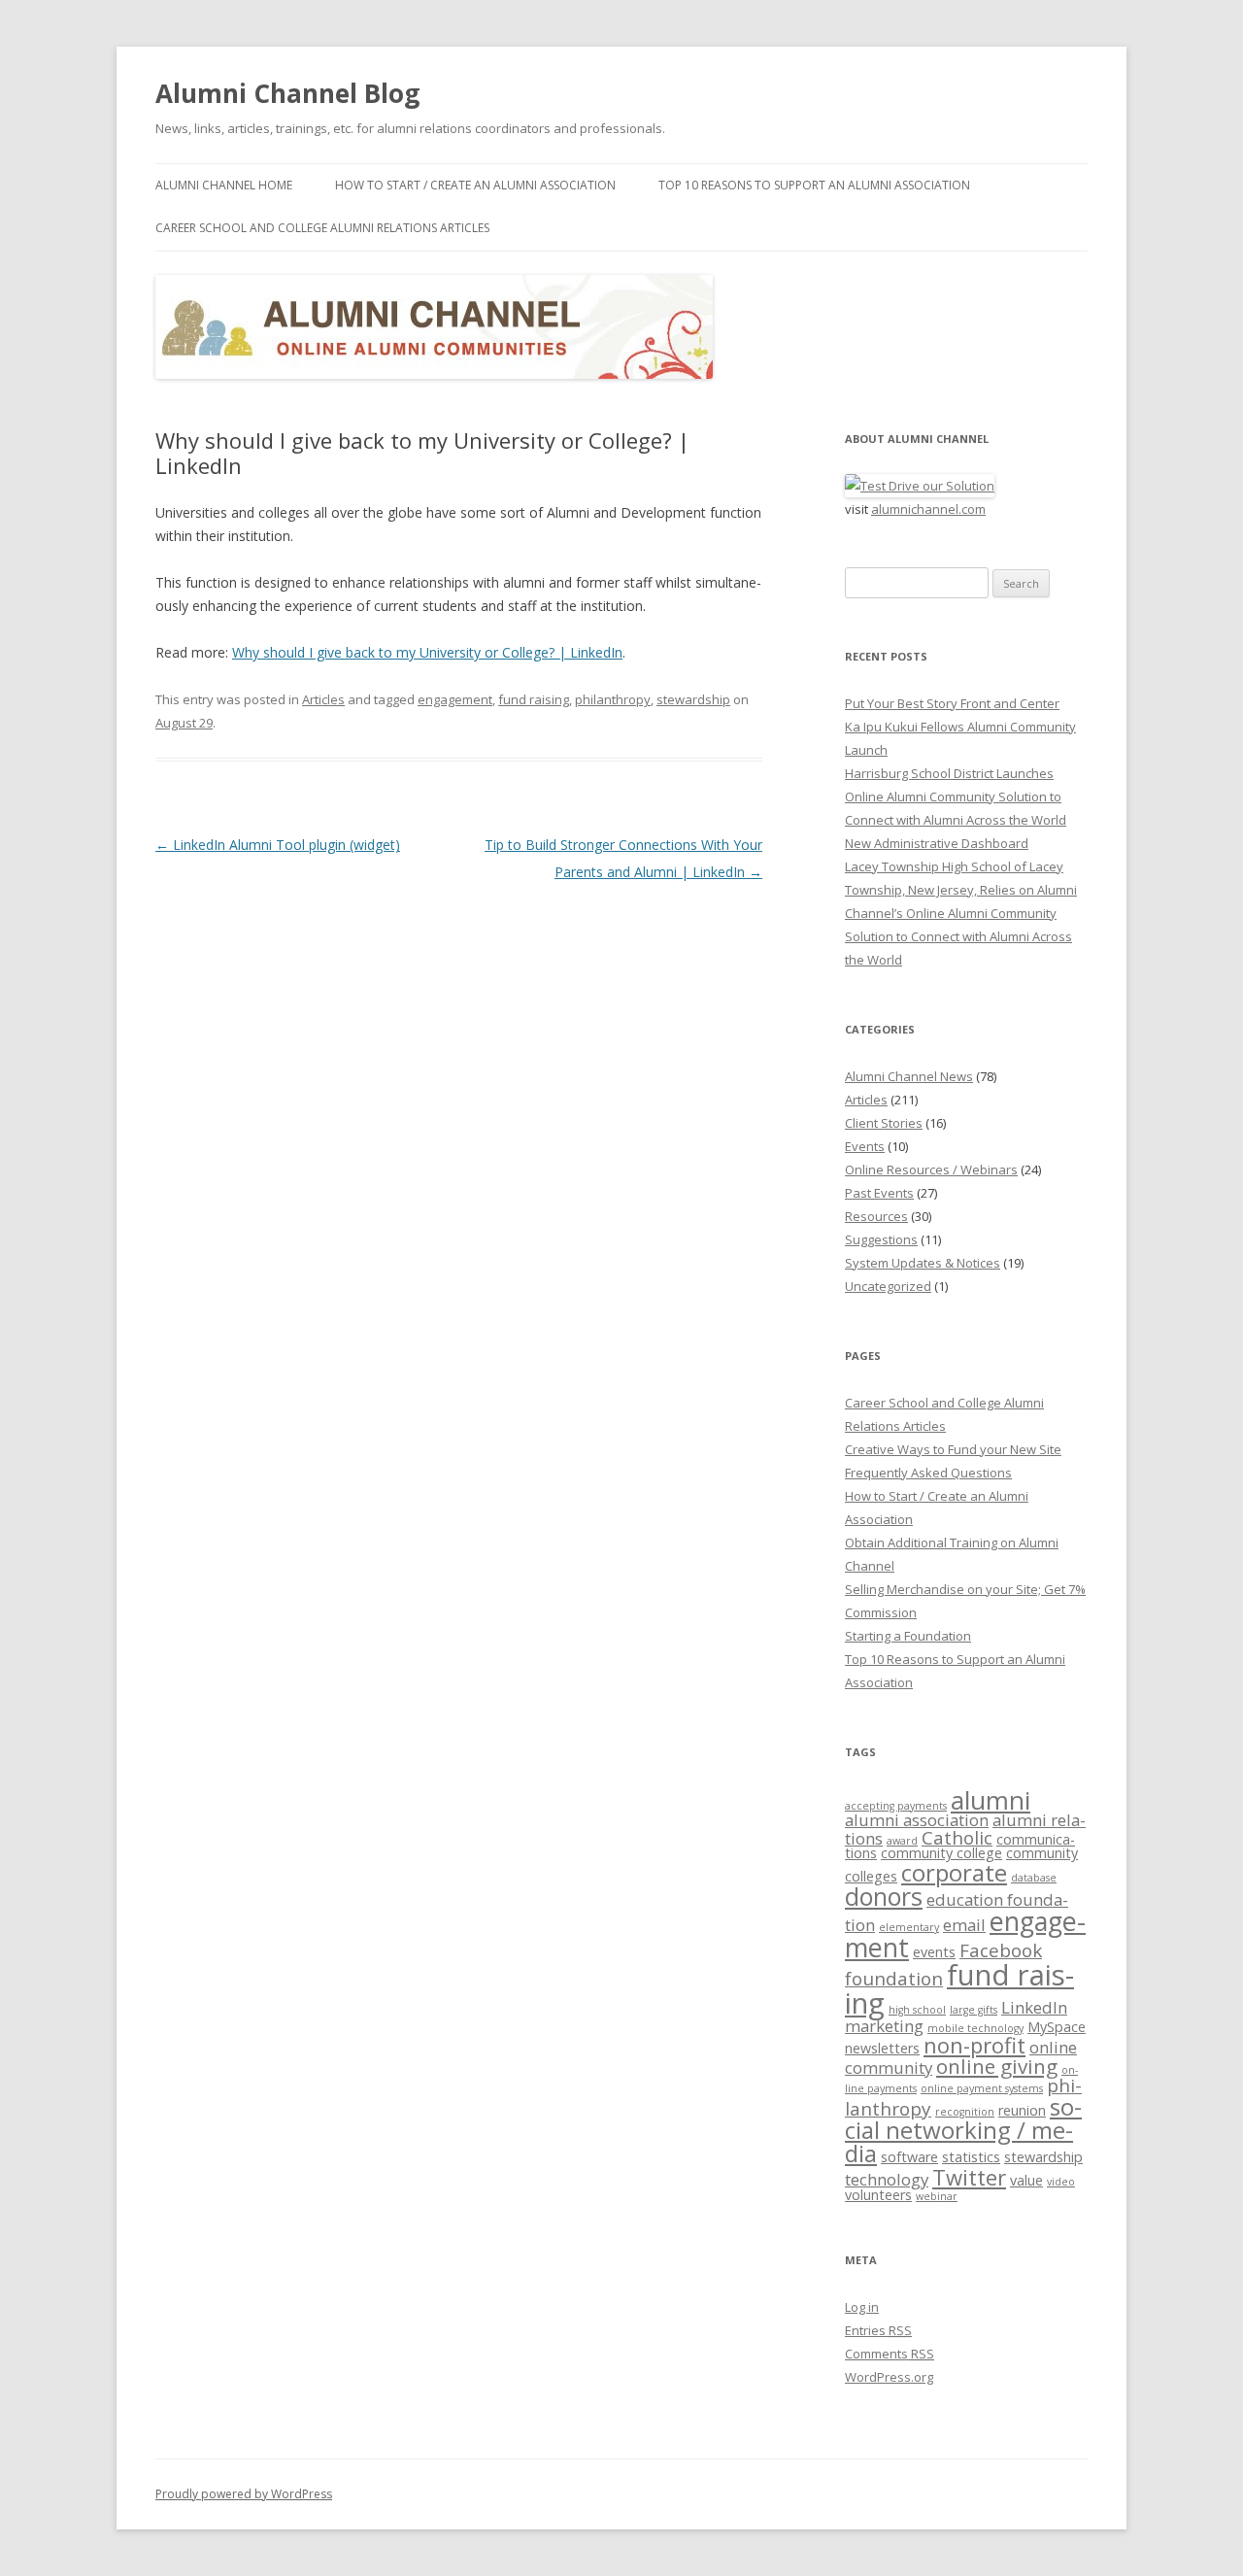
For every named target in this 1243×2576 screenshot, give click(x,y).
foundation (894, 1979)
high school (917, 2010)
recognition (965, 2112)
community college (941, 1853)
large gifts (974, 2010)
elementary (909, 1927)
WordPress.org (889, 2377)
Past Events (879, 1193)
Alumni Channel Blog (287, 93)
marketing (884, 2026)
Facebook (1001, 1950)
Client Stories (884, 1123)
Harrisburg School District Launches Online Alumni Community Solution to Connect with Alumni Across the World (956, 797)
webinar (937, 2196)
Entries (878, 2330)
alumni (991, 1800)
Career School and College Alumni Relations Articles (322, 228)
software (909, 2157)
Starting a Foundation (908, 1636)
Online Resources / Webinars (931, 1169)
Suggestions (881, 1239)
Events (865, 1146)
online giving (997, 2066)
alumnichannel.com (928, 509)
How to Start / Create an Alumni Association (475, 185)
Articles (323, 699)
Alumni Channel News (909, 1076)
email (964, 1925)
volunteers (878, 2195)
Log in (862, 2307)
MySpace (1057, 2027)
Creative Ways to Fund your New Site (953, 1449)
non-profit (974, 2045)
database (1034, 1878)
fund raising (534, 699)
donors (884, 1896)
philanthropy (613, 699)
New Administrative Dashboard (937, 843)
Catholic (957, 1838)
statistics (971, 2157)
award (902, 1841)
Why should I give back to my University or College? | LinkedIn (427, 652)
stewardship (693, 699)
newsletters (882, 2048)
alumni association (917, 1820)
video (1061, 2182)
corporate (954, 1872)
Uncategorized (888, 1286)
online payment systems (982, 2088)
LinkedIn (1034, 2007)
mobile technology (975, 2028)
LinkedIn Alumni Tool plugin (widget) (278, 845)
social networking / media (963, 2130)
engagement (455, 699)
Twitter (969, 2177)
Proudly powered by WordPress (244, 2494)
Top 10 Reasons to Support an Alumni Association (814, 185)
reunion (1022, 2110)
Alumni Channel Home (224, 185)
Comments (890, 2354)
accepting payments (896, 1806)
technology (887, 2179)
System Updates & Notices (923, 1263)
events (934, 1952)
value (1026, 2180)
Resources (876, 1216)
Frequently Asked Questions (928, 1473)
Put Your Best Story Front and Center (952, 703)
